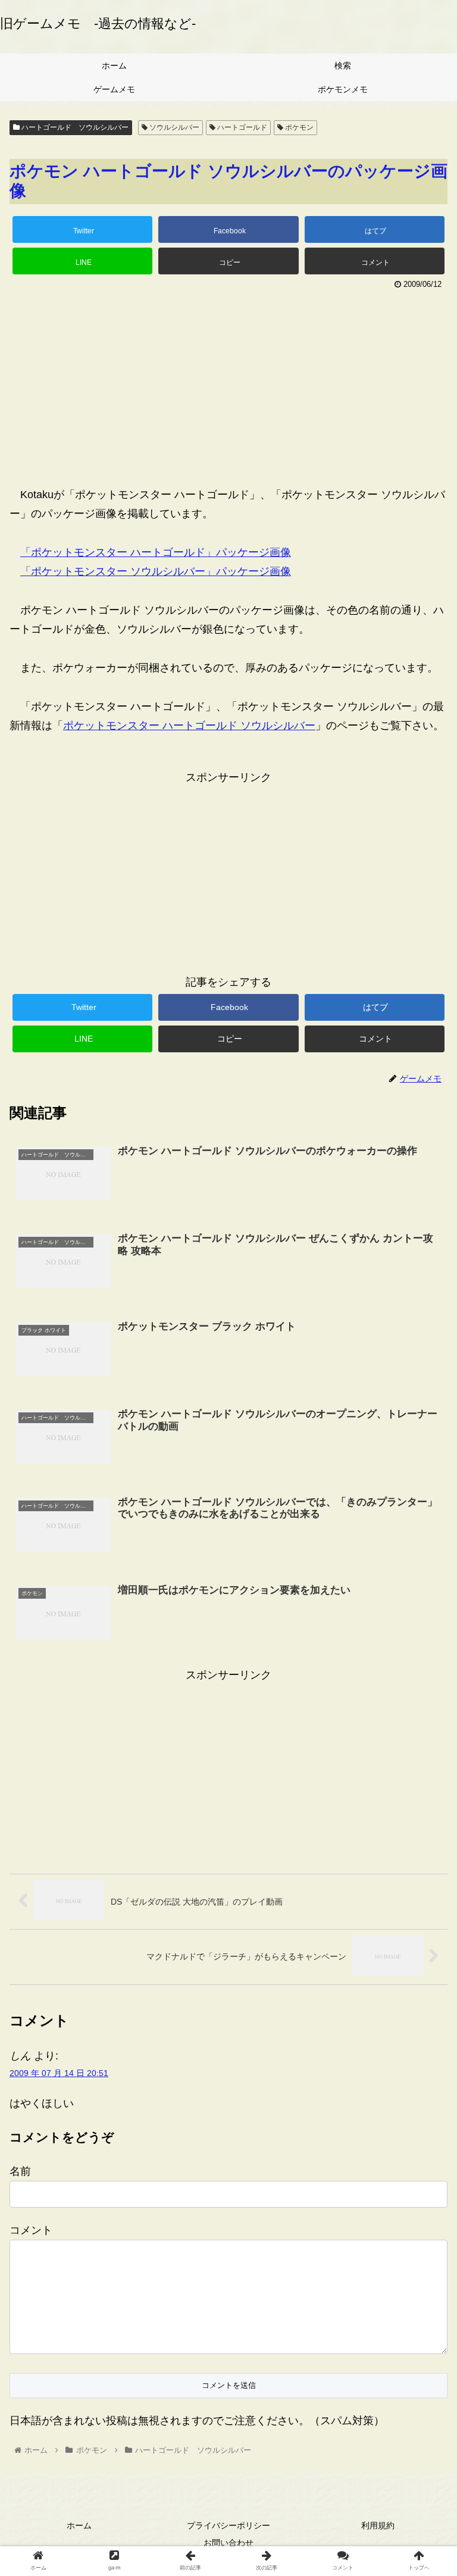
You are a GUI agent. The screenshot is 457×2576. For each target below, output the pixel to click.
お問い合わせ (228, 2543)
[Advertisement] (228, 382)
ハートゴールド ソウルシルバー (74, 127)
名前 (20, 2171)
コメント (31, 2230)
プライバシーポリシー (228, 2525)
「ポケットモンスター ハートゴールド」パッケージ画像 (156, 552)
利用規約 (378, 2525)
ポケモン (298, 127)
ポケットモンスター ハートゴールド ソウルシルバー (189, 726)
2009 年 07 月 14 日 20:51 (59, 2073)
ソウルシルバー (173, 127)
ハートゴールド (241, 127)
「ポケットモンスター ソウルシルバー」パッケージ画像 (156, 571)
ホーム (79, 2525)
